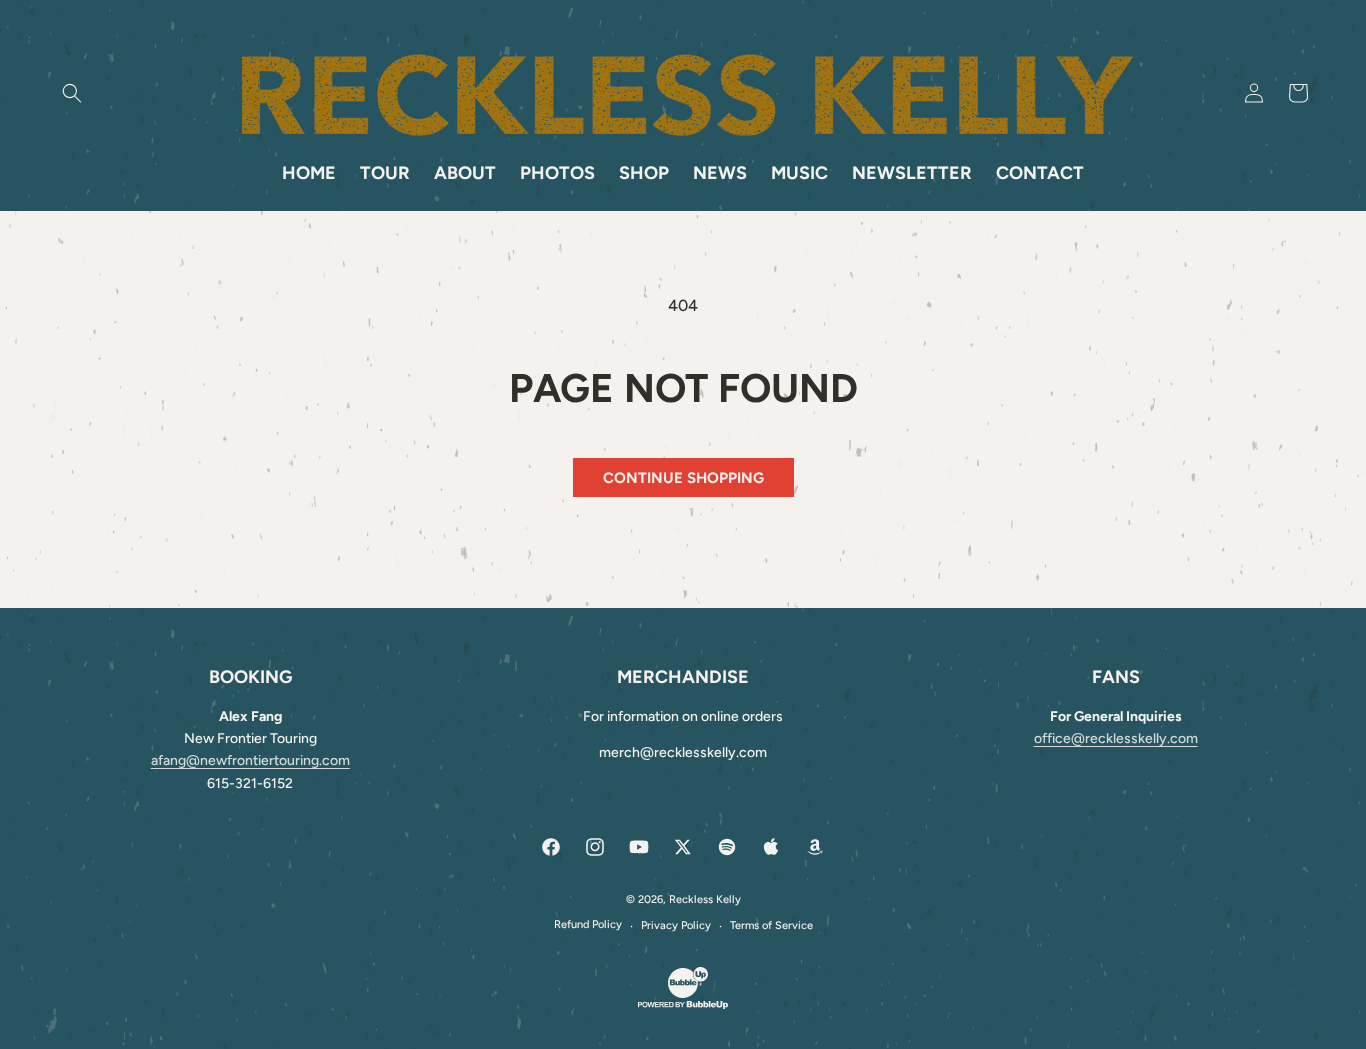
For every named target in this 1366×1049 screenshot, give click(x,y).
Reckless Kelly (705, 899)
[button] (72, 93)
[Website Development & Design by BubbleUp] (683, 1006)
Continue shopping (683, 478)
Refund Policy (588, 924)
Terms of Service (771, 925)
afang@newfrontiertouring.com (250, 760)
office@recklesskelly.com (1116, 738)
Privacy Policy (676, 925)
